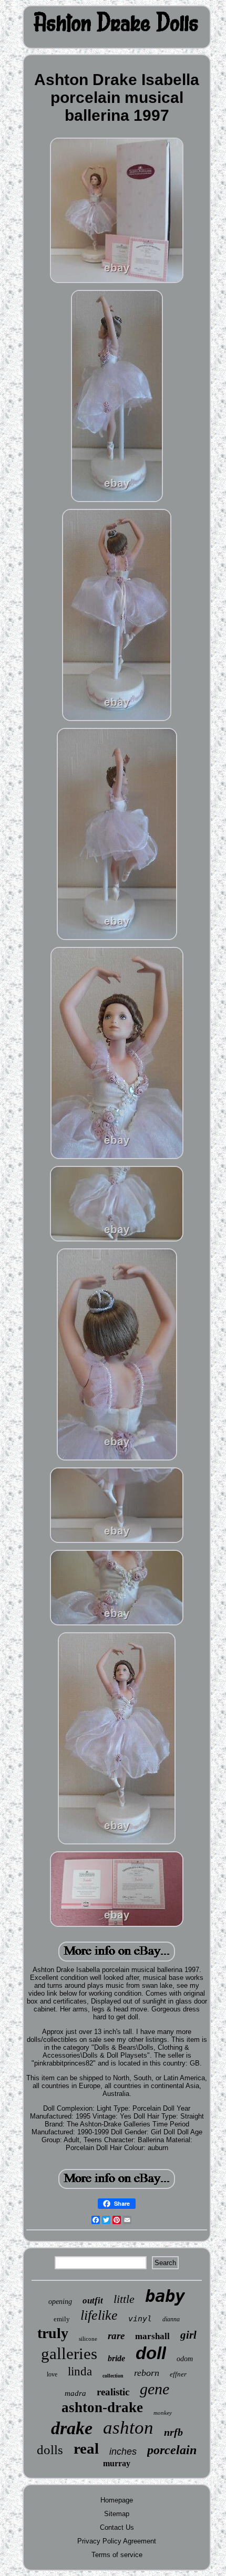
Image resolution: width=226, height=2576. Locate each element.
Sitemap (117, 2514)
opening (60, 2302)
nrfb (173, 2432)
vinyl (140, 2319)
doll (151, 2353)
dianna (171, 2319)
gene (155, 2389)
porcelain (172, 2450)
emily (62, 2319)
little (124, 2299)
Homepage (117, 2500)
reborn (147, 2373)
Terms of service (117, 2555)
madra (75, 2393)
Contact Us (117, 2527)
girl (188, 2335)
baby (165, 2296)
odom (185, 2359)
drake (72, 2428)
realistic (113, 2392)
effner (178, 2374)
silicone (88, 2339)
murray (117, 2463)
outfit (93, 2301)
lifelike (99, 2315)
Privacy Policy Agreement (117, 2541)
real (86, 2448)
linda (80, 2371)
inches (123, 2452)
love (52, 2374)
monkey (163, 2413)
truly (53, 2333)
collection (113, 2376)
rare (116, 2336)
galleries (69, 2354)
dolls (50, 2450)
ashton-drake (102, 2407)
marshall (152, 2336)
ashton (128, 2428)
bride (116, 2358)
